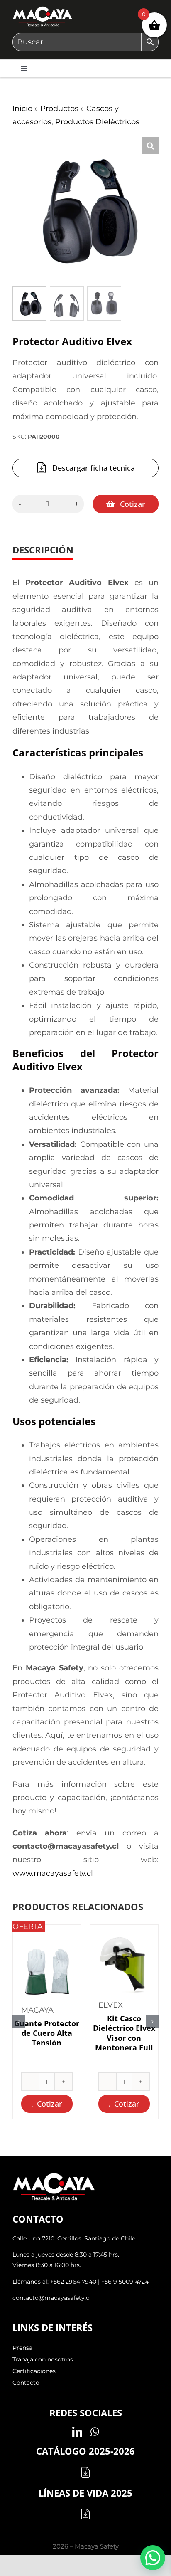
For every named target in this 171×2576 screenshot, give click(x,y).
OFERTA (28, 1926)
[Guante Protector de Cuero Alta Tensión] (47, 1967)
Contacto (26, 2383)
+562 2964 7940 (73, 2282)
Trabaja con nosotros (43, 2359)
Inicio (22, 109)
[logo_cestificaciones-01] (43, 10)
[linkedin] (77, 2432)
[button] (150, 146)
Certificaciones (34, 2371)
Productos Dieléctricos (97, 122)
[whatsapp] (95, 2432)
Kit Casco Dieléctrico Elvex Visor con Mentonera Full (124, 2033)
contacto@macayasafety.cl (52, 2298)
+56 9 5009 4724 (125, 2282)
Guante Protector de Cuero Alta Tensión (47, 2033)
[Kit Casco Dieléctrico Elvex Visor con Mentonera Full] (124, 1962)
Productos (59, 109)
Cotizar (133, 504)
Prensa (22, 2348)
